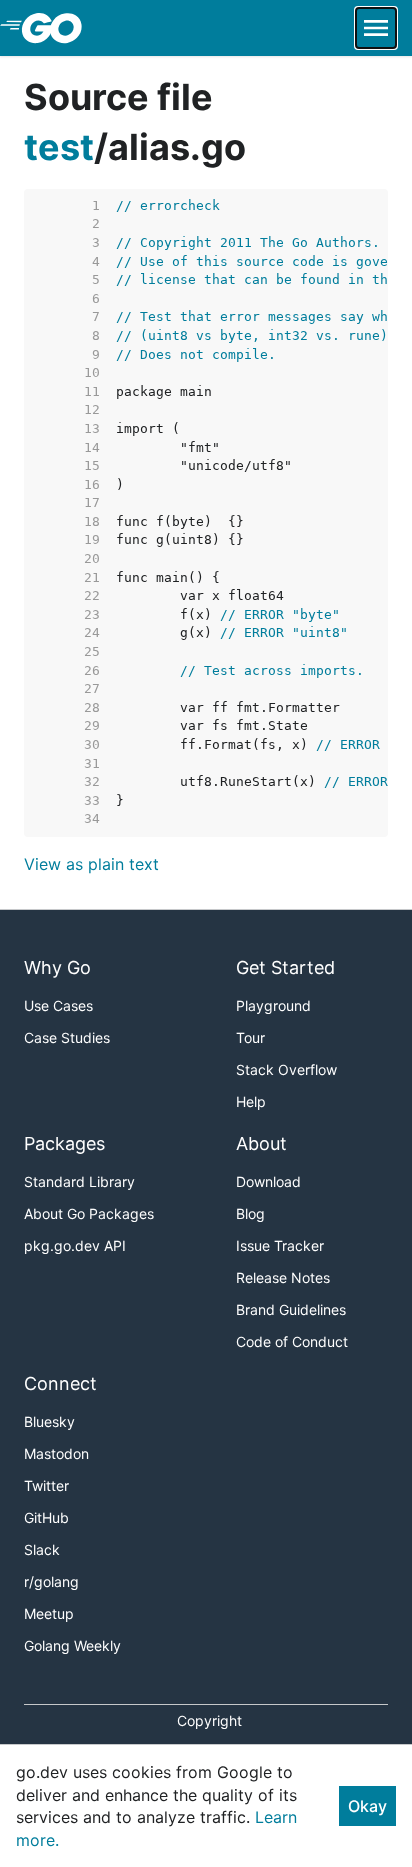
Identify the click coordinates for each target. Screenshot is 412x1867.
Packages (64, 1143)
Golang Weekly (72, 1645)
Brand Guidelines (291, 1309)
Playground (273, 1005)
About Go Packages (89, 1213)
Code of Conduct (292, 1341)
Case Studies (67, 1037)
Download (268, 1181)
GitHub (46, 1517)
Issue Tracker (280, 1245)
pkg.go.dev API (75, 1245)
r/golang (51, 1581)
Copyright (209, 1720)
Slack (42, 1549)
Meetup (49, 1613)
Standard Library (79, 1181)
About (261, 1143)
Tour (250, 1037)
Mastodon (56, 1453)
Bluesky (49, 1421)
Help (251, 1101)
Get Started (285, 967)
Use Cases (58, 1005)
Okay (367, 1806)
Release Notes (283, 1277)
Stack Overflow (286, 1069)
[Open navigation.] (376, 28)
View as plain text (91, 864)
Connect (60, 1383)
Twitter (46, 1485)
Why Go (57, 967)
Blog (250, 1213)
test (59, 147)
